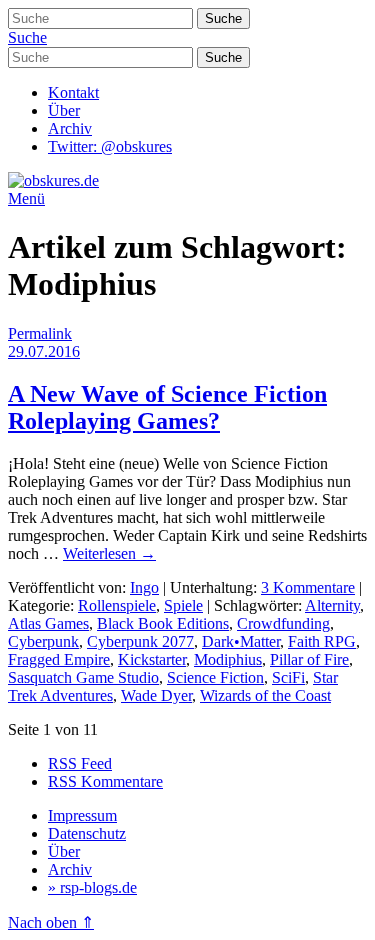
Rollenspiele (117, 605)
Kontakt (73, 92)
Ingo (144, 587)
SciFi (288, 677)
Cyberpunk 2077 (140, 641)
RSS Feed (80, 763)
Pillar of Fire (309, 659)
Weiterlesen (109, 553)
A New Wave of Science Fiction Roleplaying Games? (167, 407)
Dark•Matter (241, 641)
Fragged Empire (59, 659)
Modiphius (228, 659)
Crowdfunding (283, 623)
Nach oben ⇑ (51, 922)
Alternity (332, 605)
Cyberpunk (43, 641)
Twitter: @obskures (110, 146)
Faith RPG (322, 641)
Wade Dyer (156, 695)
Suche (27, 37)
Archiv (70, 128)
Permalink (40, 333)
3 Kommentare (308, 587)
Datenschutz (87, 833)
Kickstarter (152, 659)
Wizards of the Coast (265, 695)
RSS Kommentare (105, 781)
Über (64, 110)
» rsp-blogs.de (92, 887)
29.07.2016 (44, 351)
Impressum (82, 815)
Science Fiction (215, 677)
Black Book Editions (163, 623)
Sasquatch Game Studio (83, 677)
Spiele (183, 605)
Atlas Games (48, 623)
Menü (26, 198)
